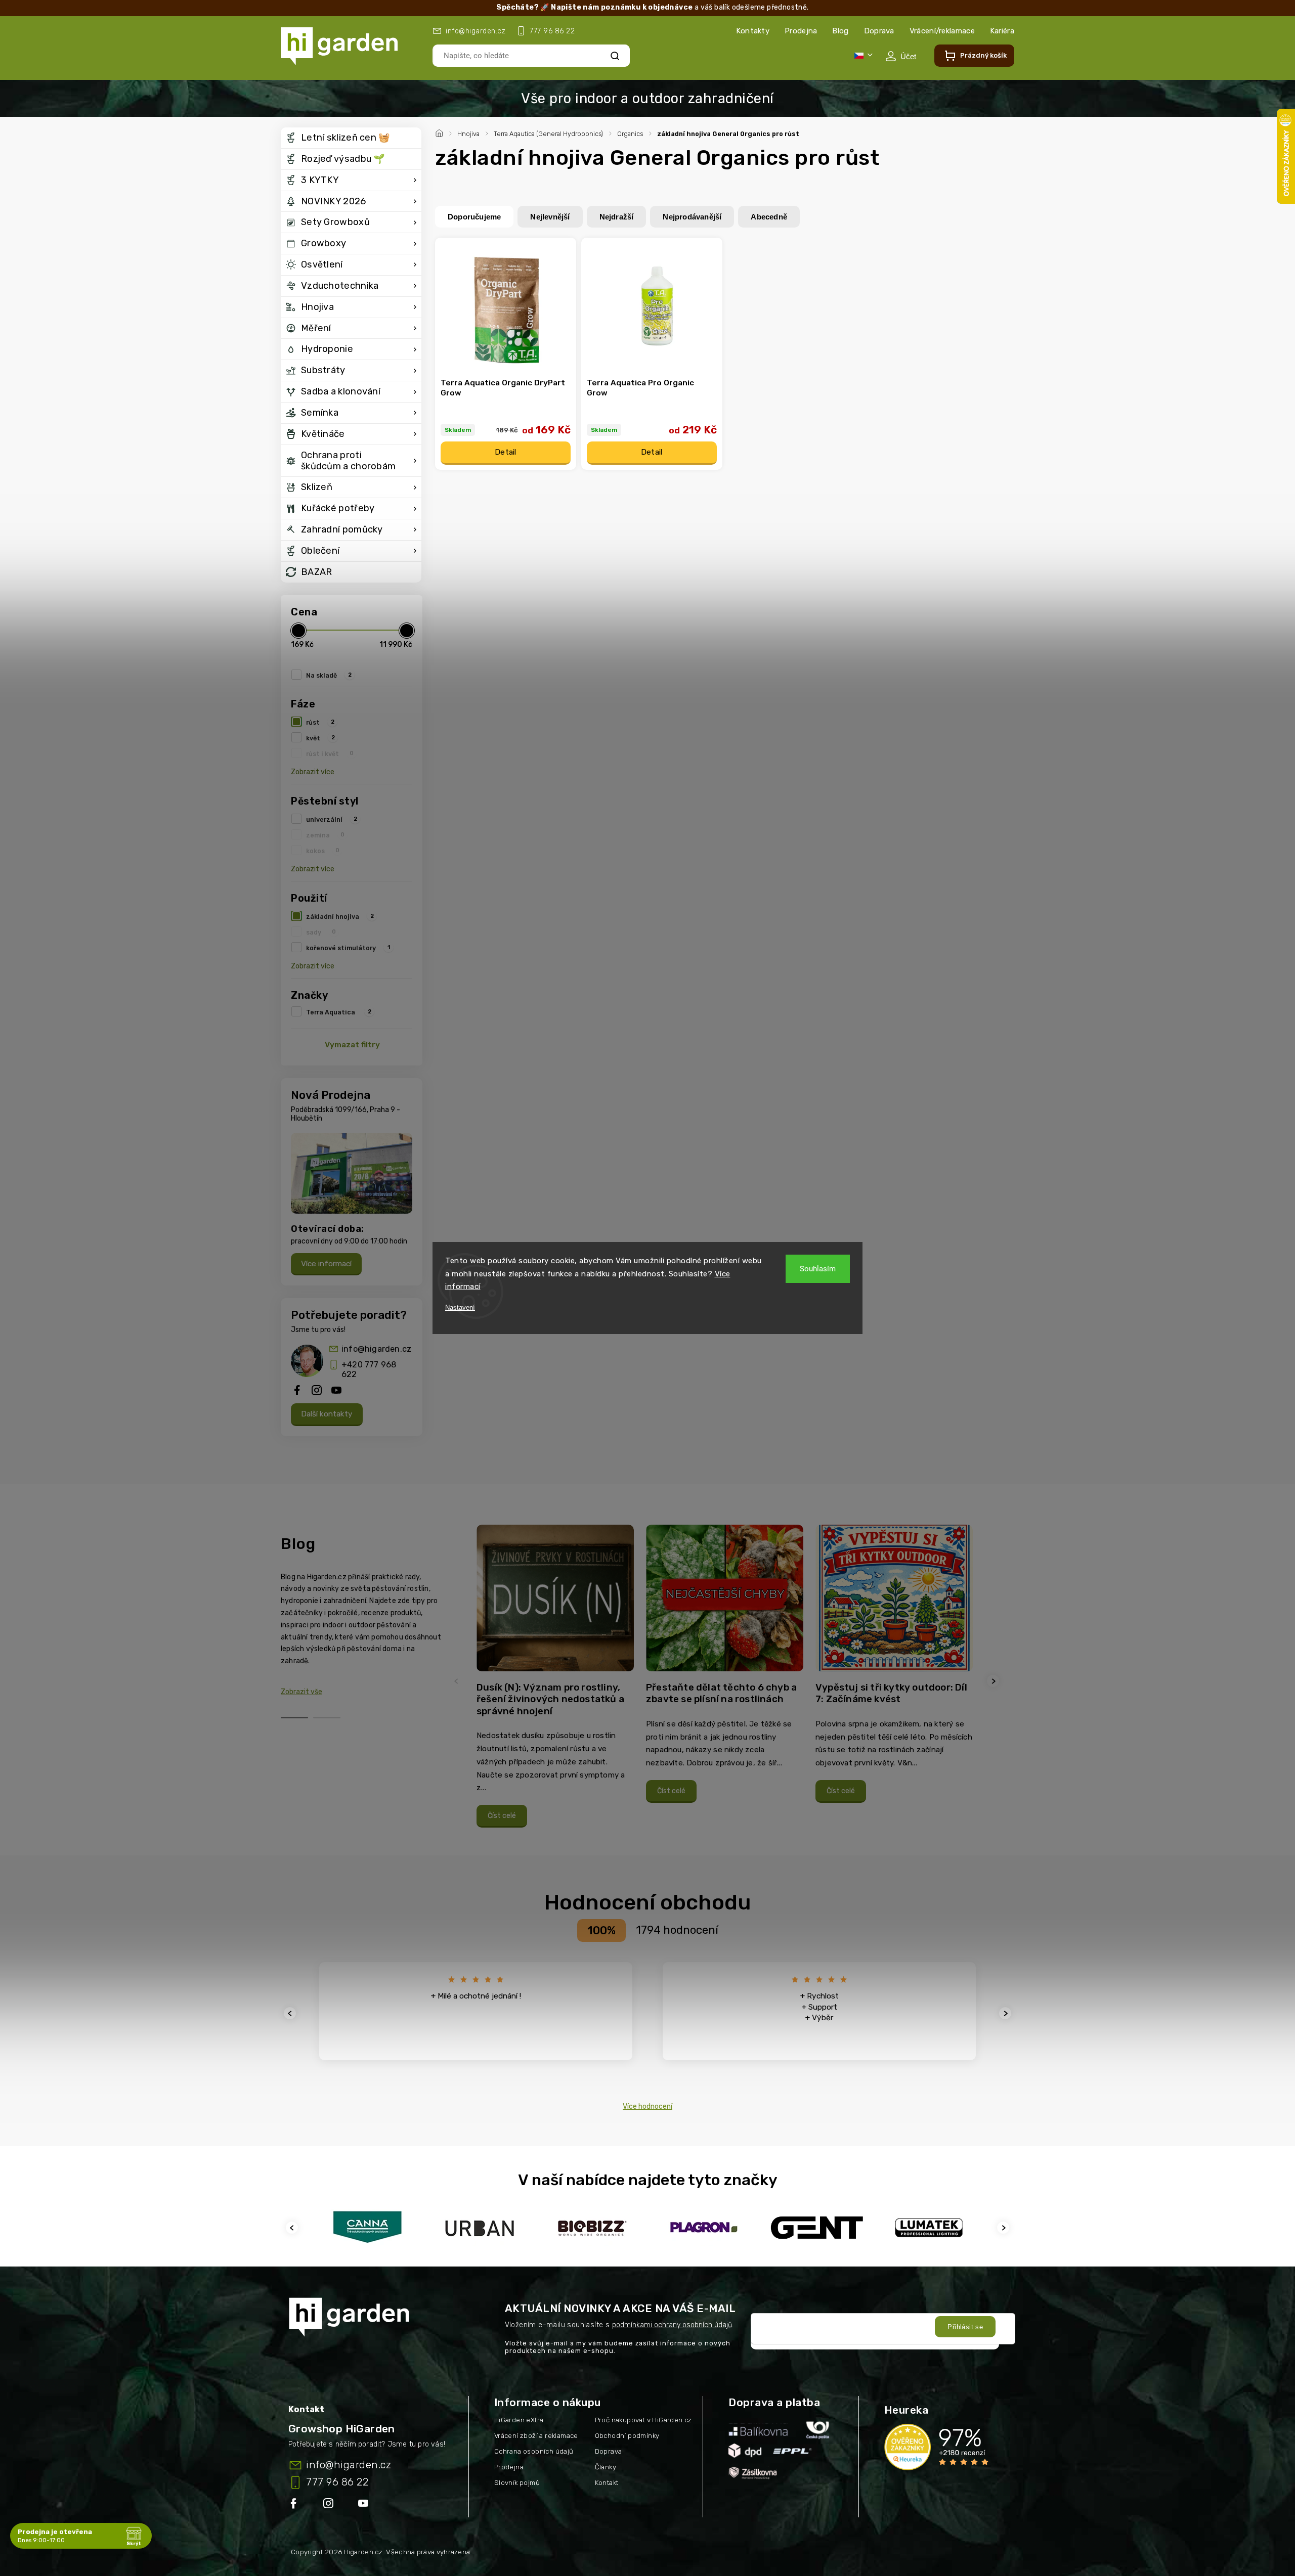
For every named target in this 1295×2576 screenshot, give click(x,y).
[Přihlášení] (901, 56)
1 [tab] (294, 1718)
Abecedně (769, 217)
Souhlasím (818, 1269)
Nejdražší (617, 217)
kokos (323, 851)
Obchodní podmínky (627, 2436)
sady (321, 932)
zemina (325, 835)
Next (995, 1681)
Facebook (294, 2505)
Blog (840, 31)
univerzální (332, 819)
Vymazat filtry (352, 1045)
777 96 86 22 (337, 2482)
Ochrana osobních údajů (534, 2451)
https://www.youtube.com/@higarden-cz (367, 2505)
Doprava (879, 31)
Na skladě (329, 675)
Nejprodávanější (692, 217)
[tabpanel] (555, 1681)
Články (606, 2467)
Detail (505, 452)
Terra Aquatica (339, 1012)
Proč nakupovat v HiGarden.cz (643, 2420)
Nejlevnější (550, 217)
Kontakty (753, 31)
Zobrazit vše (301, 1692)
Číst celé (502, 1816)
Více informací (326, 1264)
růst (320, 722)
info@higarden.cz (376, 1349)
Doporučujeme (474, 217)
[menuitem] (351, 138)
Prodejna (801, 31)
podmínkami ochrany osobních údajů (672, 2325)
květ (320, 738)
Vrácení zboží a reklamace (536, 2436)
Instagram (329, 2505)
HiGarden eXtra (519, 2420)
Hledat (615, 55)
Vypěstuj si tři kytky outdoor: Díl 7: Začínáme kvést (891, 1693)
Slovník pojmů (517, 2483)
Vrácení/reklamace (942, 31)
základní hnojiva (340, 916)
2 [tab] (327, 1718)
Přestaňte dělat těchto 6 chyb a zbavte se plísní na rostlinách (721, 1693)
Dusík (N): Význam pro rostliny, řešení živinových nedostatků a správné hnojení (550, 1699)
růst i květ (330, 753)
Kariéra (1002, 31)
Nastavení (460, 1307)
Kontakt (607, 2483)
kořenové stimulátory (348, 948)
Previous (458, 1681)
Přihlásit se (965, 2327)
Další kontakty (327, 1414)
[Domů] (441, 132)
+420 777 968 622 (369, 1369)
